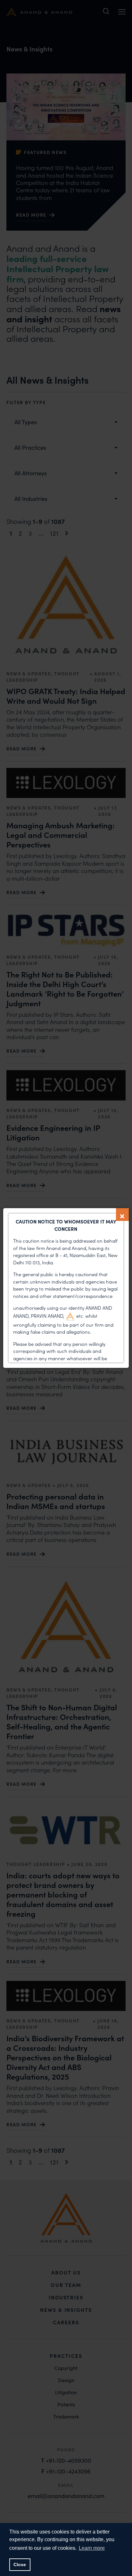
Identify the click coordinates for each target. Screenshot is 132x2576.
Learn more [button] (92, 2548)
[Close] (122, 1215)
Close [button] (20, 2564)
